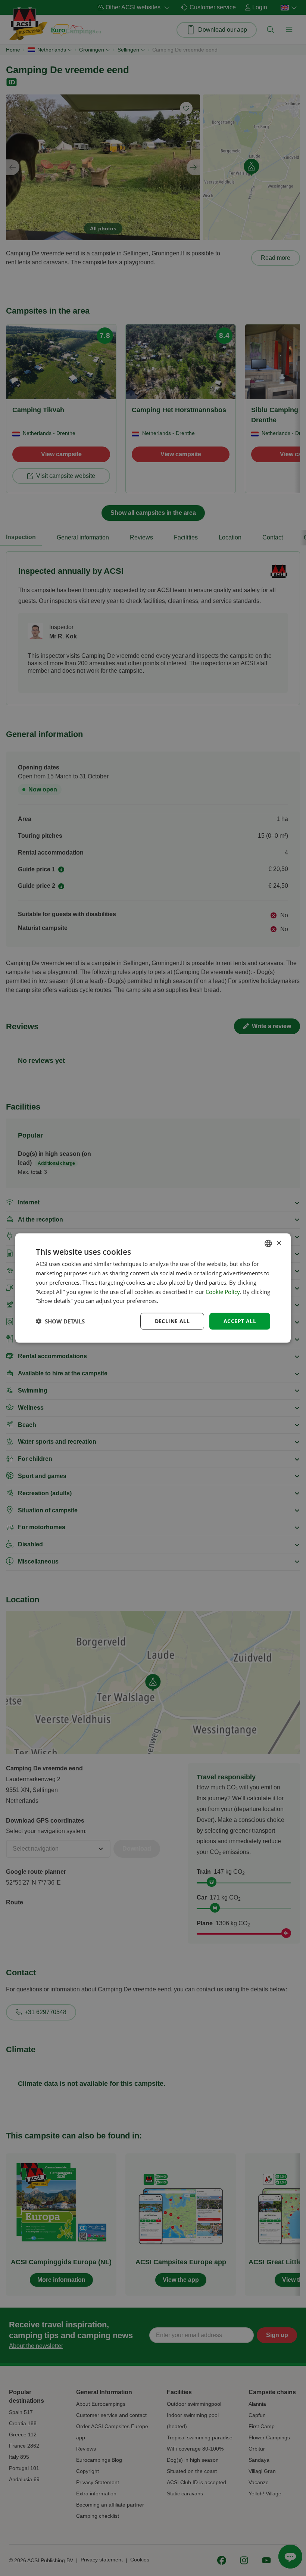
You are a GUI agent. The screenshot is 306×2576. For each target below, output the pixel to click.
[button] (60, 1321)
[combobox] (268, 1244)
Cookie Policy (223, 1291)
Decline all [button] (172, 1321)
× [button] (279, 1243)
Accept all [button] (240, 1321)
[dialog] (153, 1288)
